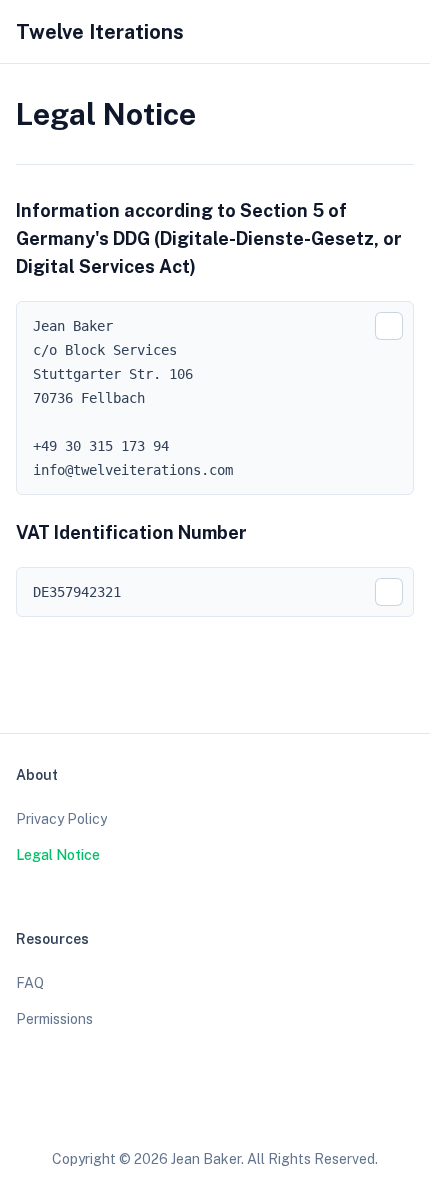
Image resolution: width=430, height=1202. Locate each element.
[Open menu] (404, 32)
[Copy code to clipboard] (389, 326)
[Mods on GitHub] (196, 1110)
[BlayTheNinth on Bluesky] (158, 1110)
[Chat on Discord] (310, 1110)
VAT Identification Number (131, 532)
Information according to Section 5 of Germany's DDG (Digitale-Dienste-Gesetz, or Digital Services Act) (209, 238)
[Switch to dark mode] (366, 32)
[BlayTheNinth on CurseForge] (272, 1110)
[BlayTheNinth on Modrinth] (234, 1110)
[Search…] (328, 32)
